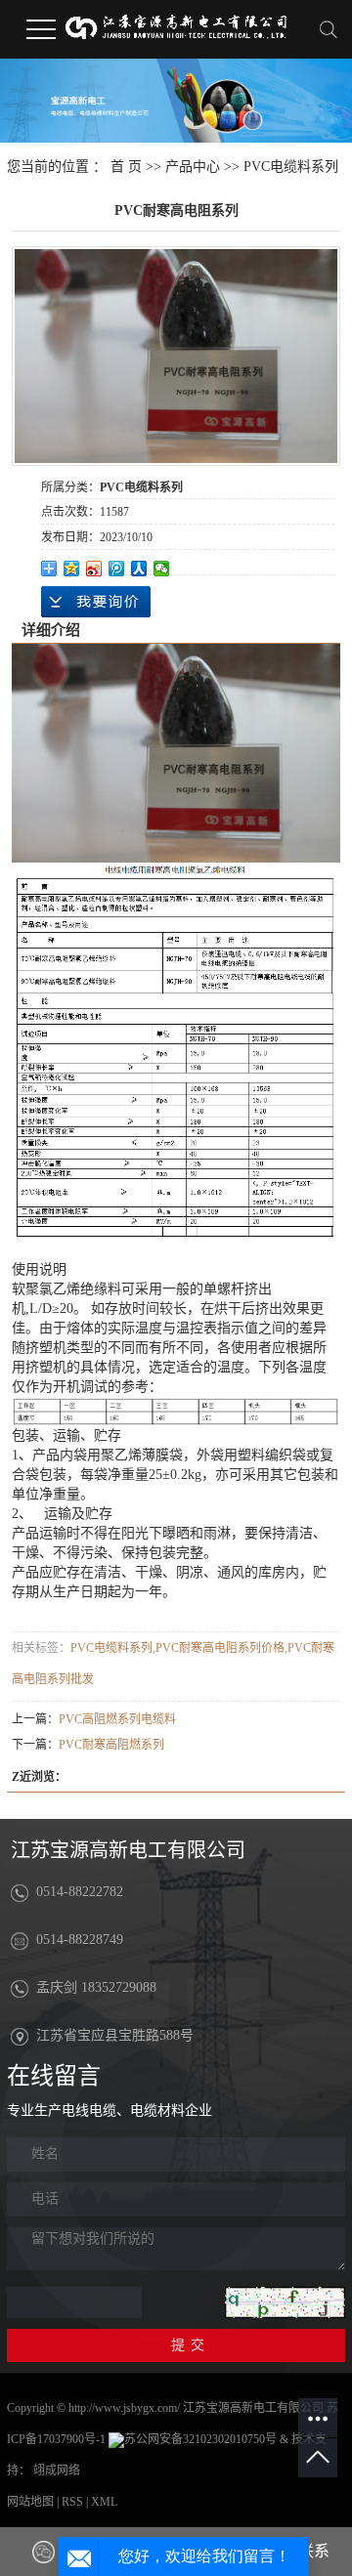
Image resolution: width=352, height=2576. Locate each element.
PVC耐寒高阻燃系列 (111, 1745)
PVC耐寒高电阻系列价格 (220, 1648)
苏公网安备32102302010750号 (200, 2439)
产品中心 (193, 167)
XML (104, 2502)
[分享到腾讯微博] (117, 569)
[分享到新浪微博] (94, 569)
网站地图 (30, 2502)
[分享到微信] (162, 569)
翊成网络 (57, 2470)
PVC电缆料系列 (291, 167)
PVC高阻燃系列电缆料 (117, 1719)
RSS (72, 2502)
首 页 (126, 167)
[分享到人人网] (139, 569)
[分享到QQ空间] (72, 569)
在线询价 (96, 602)
